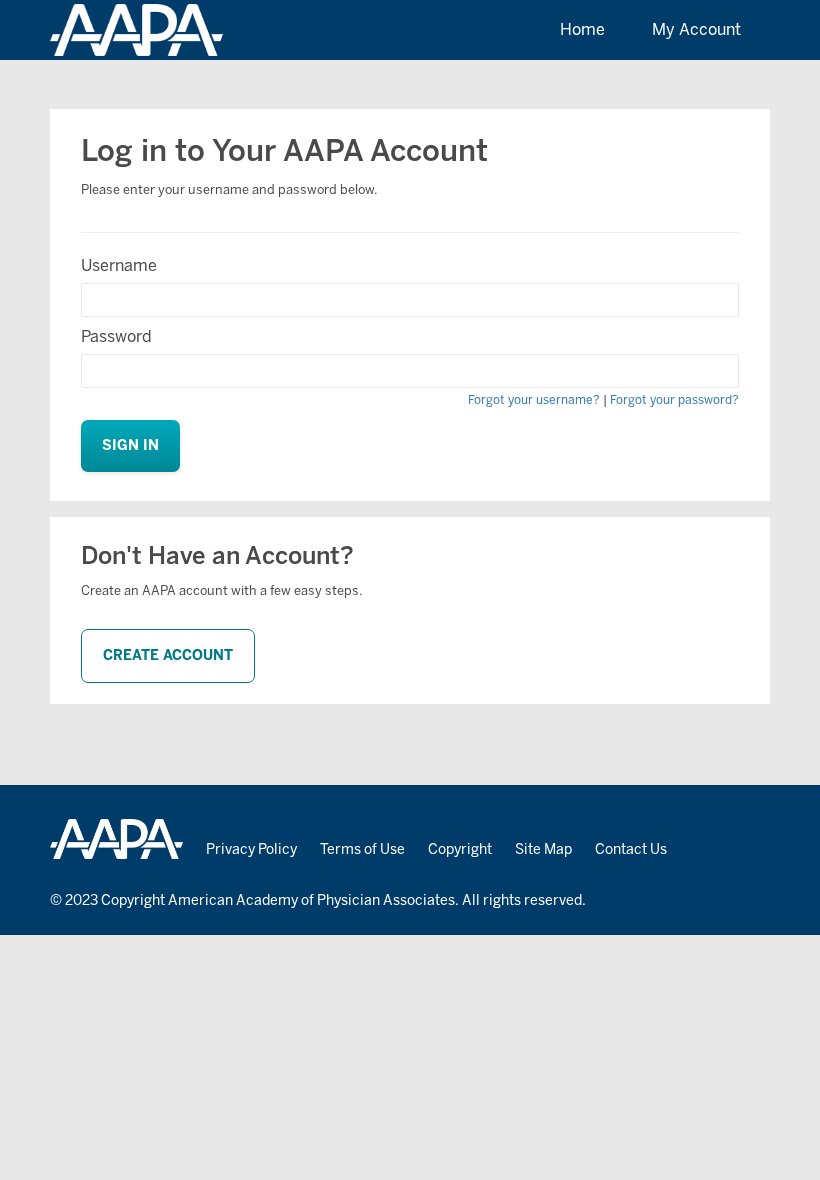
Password (116, 336)
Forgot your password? (674, 400)
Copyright (460, 849)
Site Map (543, 849)
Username (119, 265)
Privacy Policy (251, 849)
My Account (696, 29)
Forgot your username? (534, 400)
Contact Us (631, 849)
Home (582, 29)
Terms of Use (362, 849)
